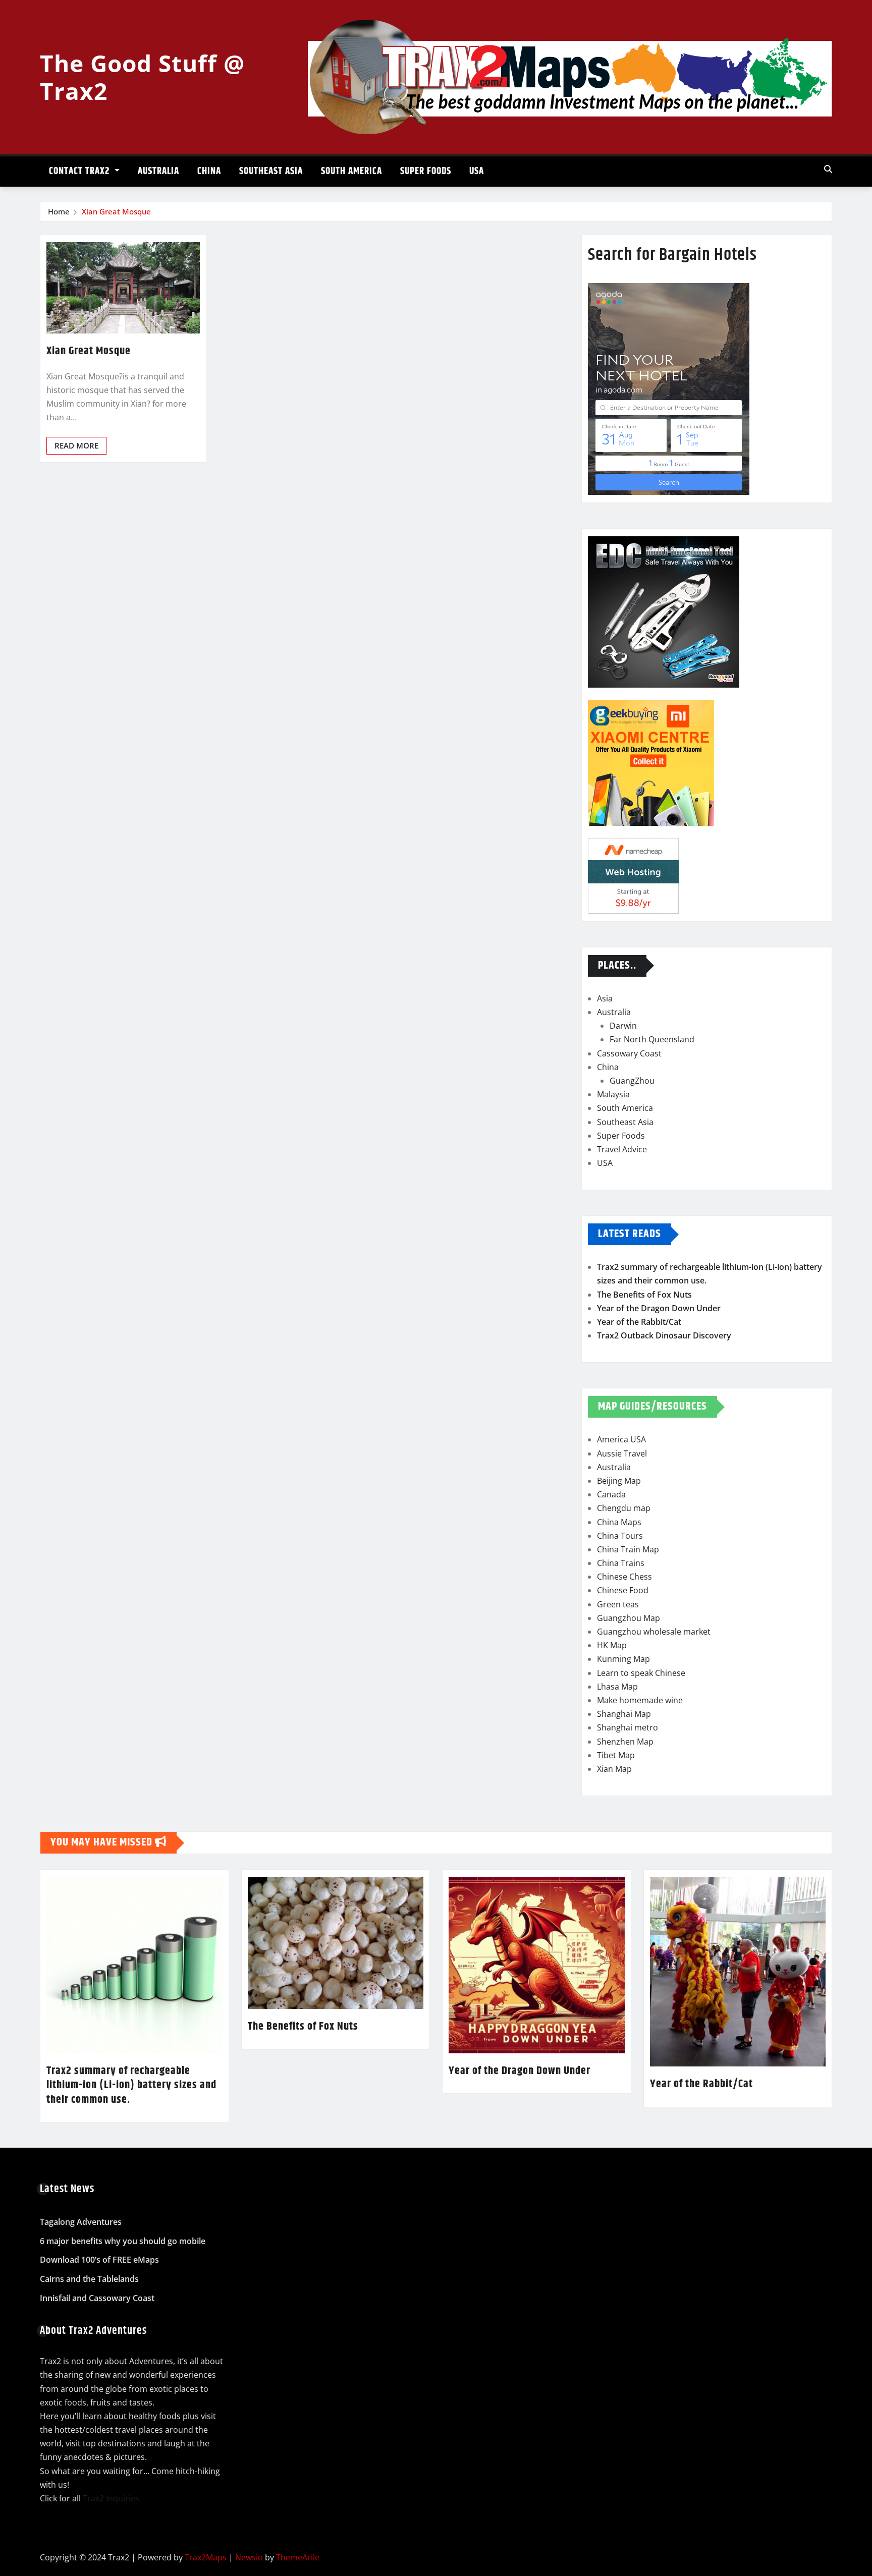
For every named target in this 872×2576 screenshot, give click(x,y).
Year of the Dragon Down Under (659, 1308)
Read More (76, 445)
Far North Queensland (652, 1039)
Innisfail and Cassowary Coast (97, 2298)
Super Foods (426, 171)
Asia (605, 998)
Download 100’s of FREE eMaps (99, 2260)
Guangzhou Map (629, 1618)
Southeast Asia (271, 171)
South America (351, 171)
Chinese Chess (624, 1577)
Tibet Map (616, 1755)
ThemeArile (298, 2557)
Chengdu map (624, 1508)
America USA (621, 1439)
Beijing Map (619, 1481)
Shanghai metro (628, 1727)
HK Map (612, 1645)
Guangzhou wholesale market (654, 1632)
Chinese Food (623, 1590)
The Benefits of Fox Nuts (644, 1295)
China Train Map (628, 1549)
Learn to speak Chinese (641, 1673)
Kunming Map (623, 1659)
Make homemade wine (640, 1700)
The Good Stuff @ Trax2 (142, 77)
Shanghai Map (624, 1714)
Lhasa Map (617, 1687)
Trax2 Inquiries (111, 2498)
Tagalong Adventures (81, 2222)
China (209, 171)
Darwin (623, 1026)
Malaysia (613, 1094)
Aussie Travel (622, 1453)
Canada (611, 1494)
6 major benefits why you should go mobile (123, 2241)
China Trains (621, 1563)
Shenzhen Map (625, 1742)
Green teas (618, 1604)
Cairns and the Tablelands (89, 2279)
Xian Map (614, 1769)
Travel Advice (622, 1149)
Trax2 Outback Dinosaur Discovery (664, 1335)
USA (477, 171)
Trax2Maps (206, 2557)
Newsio (249, 2557)
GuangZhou (632, 1081)
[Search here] (828, 169)
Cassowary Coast (629, 1053)
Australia (158, 171)
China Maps (619, 1522)
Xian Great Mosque (116, 211)
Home (59, 211)
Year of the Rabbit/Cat (639, 1322)
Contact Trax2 (80, 171)
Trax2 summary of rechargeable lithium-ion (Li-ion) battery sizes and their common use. (131, 2085)
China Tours (620, 1536)
